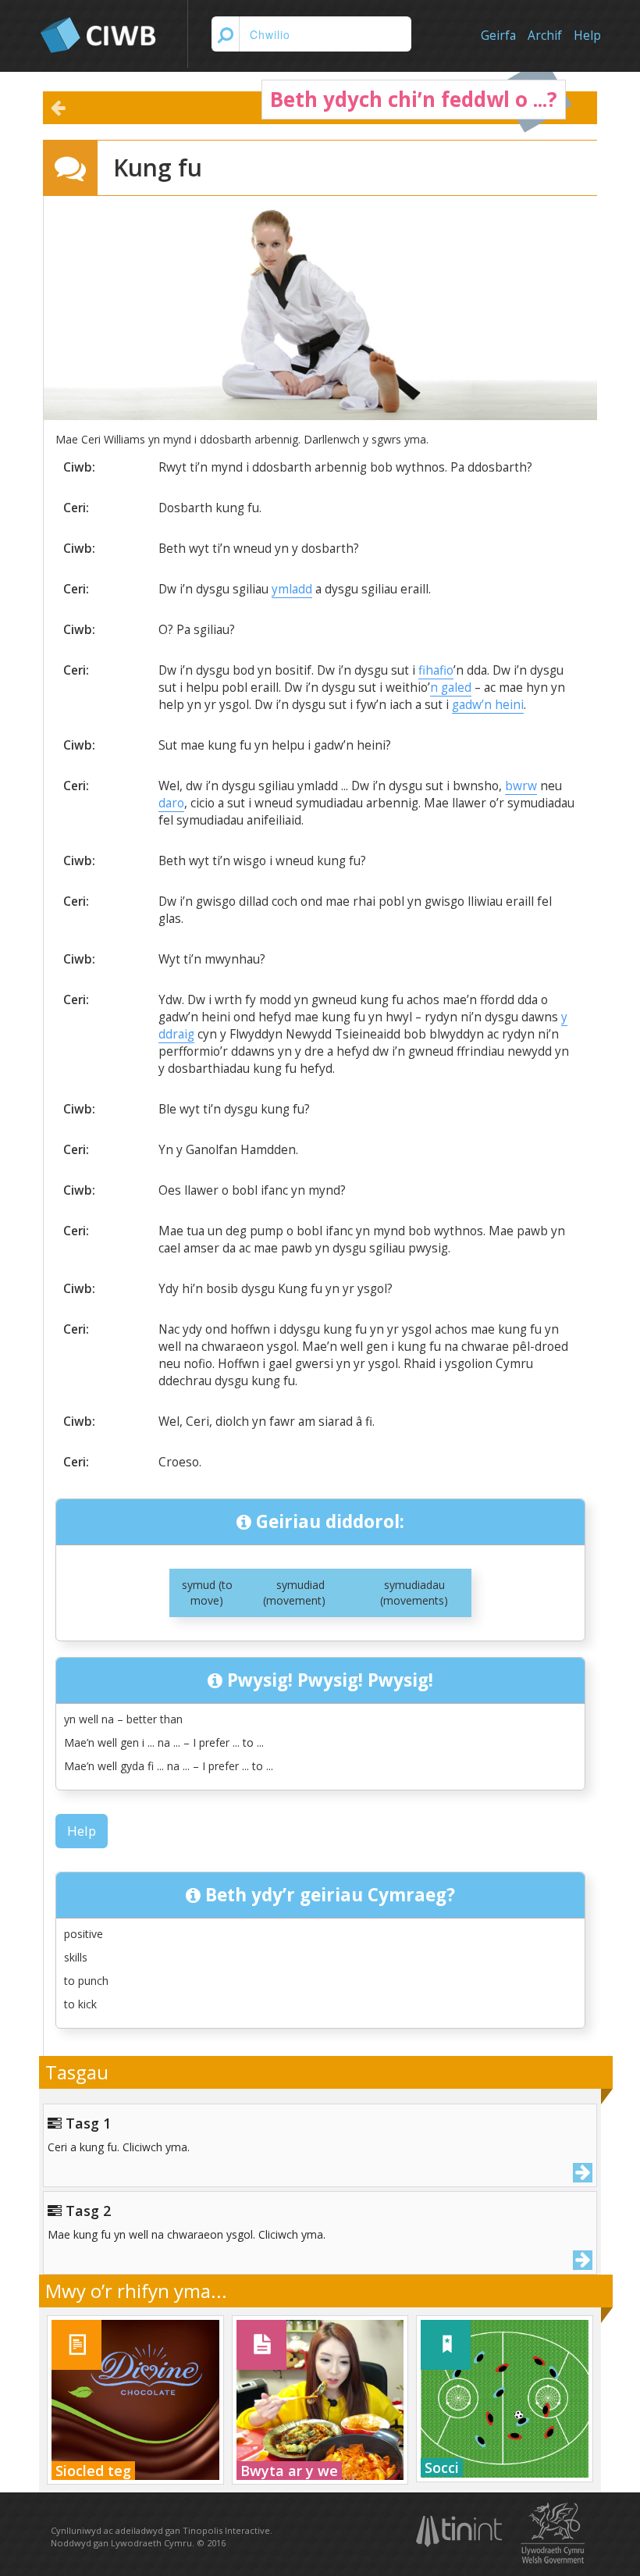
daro (171, 803)
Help (587, 36)
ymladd (292, 589)
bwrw (521, 786)
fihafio (436, 670)
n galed (451, 688)
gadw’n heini (488, 705)
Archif (545, 36)
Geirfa (498, 36)
